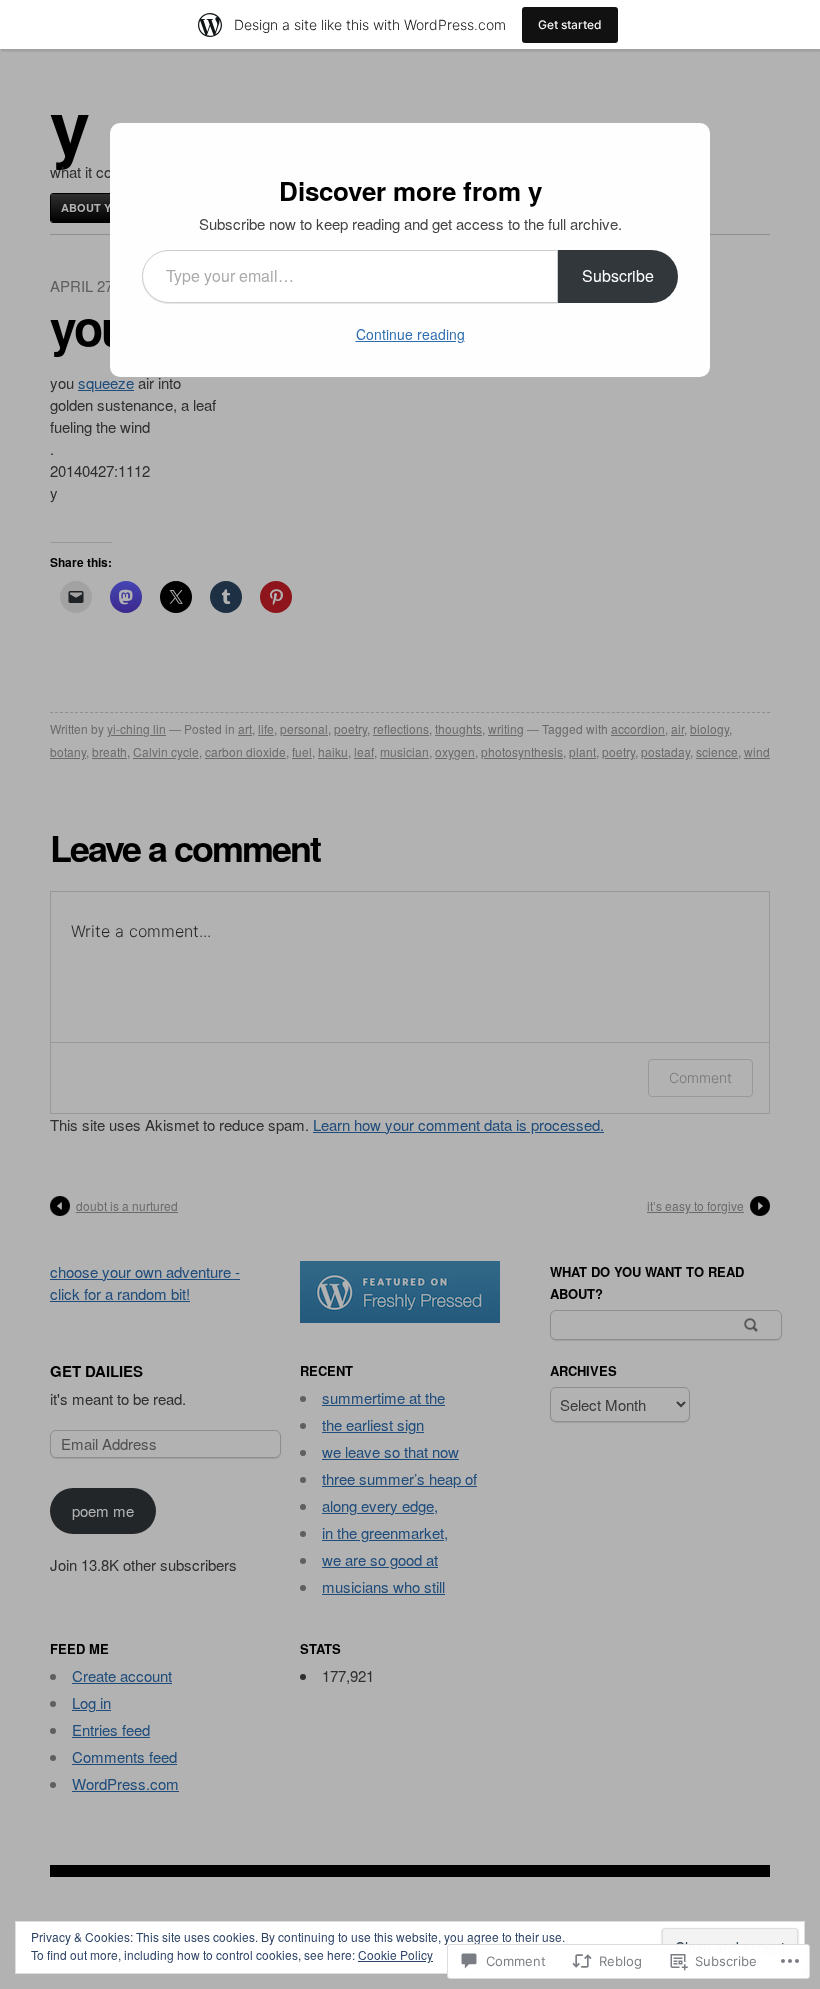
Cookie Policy (395, 1954)
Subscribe (618, 275)
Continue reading (410, 334)
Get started (570, 24)
